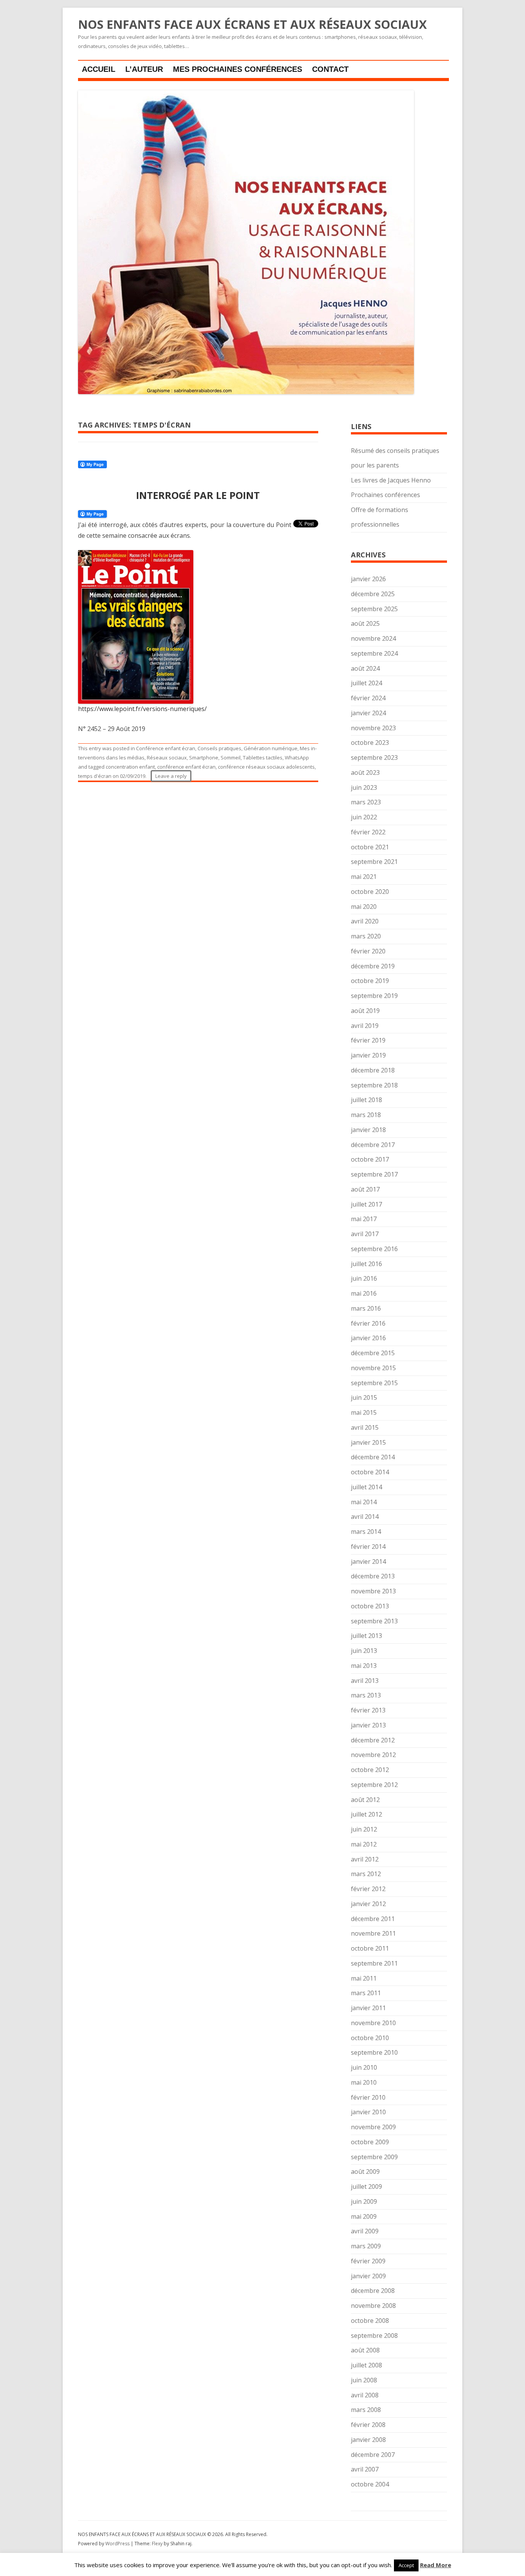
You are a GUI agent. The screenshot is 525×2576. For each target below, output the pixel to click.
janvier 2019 (368, 1055)
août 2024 (365, 668)
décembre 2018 (373, 1070)
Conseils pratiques (219, 748)
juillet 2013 (366, 1636)
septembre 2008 (374, 2336)
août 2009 (365, 2172)
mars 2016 (366, 1308)
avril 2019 (365, 1026)
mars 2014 (366, 1532)
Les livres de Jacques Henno (391, 480)
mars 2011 (366, 1993)
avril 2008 (365, 2395)
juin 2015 (364, 1397)
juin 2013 (364, 1651)
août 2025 (365, 623)
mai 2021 (364, 877)
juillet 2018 (366, 1100)
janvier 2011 (368, 2008)
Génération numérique (271, 748)
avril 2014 (365, 1517)
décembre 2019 (373, 966)
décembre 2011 (373, 1919)
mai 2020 (364, 907)
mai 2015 (364, 1412)
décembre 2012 (373, 1740)
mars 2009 (366, 2246)
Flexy (157, 2544)
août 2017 (365, 1189)
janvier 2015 (368, 1442)
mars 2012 (366, 1874)
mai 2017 (364, 1219)
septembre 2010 (374, 2052)
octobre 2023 (370, 743)
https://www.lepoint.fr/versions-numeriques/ (142, 709)
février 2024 (368, 698)
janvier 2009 (368, 2276)
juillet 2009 (366, 2186)
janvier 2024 (368, 713)
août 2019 (365, 1011)
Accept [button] (406, 2565)
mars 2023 (366, 802)
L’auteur (144, 69)
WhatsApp (297, 758)
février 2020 (368, 951)
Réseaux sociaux (167, 758)
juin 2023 (364, 787)
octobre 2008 (370, 2321)
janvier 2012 (368, 1904)
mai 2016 (364, 1293)
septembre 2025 (374, 609)
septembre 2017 (374, 1174)
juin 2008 (364, 2380)
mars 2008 (366, 2410)
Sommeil (231, 758)
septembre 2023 (374, 758)
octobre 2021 (370, 847)
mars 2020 (366, 936)
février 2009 (368, 2261)
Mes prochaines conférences (238, 69)
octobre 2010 (370, 2038)
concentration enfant (130, 767)
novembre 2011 (373, 1933)
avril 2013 (365, 1681)
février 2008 (368, 2425)
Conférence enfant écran (166, 748)
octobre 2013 (370, 1606)
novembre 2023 (373, 728)
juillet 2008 (366, 2365)
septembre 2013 (374, 1621)
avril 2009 (365, 2231)
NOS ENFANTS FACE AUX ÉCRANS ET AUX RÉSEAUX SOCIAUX (253, 25)
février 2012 (368, 1889)
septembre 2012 (374, 1785)
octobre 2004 (370, 2484)
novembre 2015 (373, 1368)
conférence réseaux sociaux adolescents (266, 767)
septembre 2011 (374, 1963)
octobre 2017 (370, 1159)
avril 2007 (365, 2469)
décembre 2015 (373, 1353)
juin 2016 (364, 1278)
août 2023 (365, 772)
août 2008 (365, 2350)
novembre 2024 (373, 638)
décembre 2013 (373, 1576)
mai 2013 (364, 1666)
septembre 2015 (374, 1383)
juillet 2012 (366, 1814)
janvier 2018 (368, 1130)
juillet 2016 (366, 1264)
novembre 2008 (373, 2306)
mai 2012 (364, 1844)
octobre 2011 (370, 1948)
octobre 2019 (370, 981)
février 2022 (368, 832)
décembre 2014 (373, 1457)
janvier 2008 (368, 2440)
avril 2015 (365, 1427)
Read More (436, 2565)
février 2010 (368, 2097)
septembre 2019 (374, 996)
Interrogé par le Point (198, 495)
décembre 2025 (373, 594)
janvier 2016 (368, 1338)
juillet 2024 (366, 683)
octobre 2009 (370, 2142)
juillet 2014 (366, 1487)
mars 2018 (366, 1115)
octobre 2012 (370, 1770)
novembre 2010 (373, 2023)
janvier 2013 (368, 1725)
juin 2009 (364, 2201)
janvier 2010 (368, 2112)
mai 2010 (364, 2082)
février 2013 (368, 1710)
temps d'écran (95, 776)
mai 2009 (364, 2216)
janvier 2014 (368, 1562)
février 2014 (368, 1547)
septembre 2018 (374, 1085)
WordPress (118, 2544)
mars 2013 (366, 1695)
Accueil (99, 69)
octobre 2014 (370, 1472)
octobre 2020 (370, 892)
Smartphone (204, 758)
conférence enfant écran (186, 767)
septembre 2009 (374, 2157)
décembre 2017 (373, 1145)
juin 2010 (364, 2067)
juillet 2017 (366, 1204)
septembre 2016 (374, 1249)
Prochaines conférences (385, 495)
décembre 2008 (373, 2291)
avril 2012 (365, 1859)
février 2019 (368, 1040)
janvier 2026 (368, 579)
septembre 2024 (374, 653)
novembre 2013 (373, 1591)
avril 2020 (365, 921)
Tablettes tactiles (263, 758)
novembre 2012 (373, 1755)
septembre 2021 (374, 862)
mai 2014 (364, 1502)
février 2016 (368, 1323)
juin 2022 (364, 817)
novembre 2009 (373, 2127)
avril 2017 (365, 1234)
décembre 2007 (373, 2455)
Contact (330, 69)
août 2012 (365, 1800)
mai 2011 (364, 1978)
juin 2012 (364, 1829)
